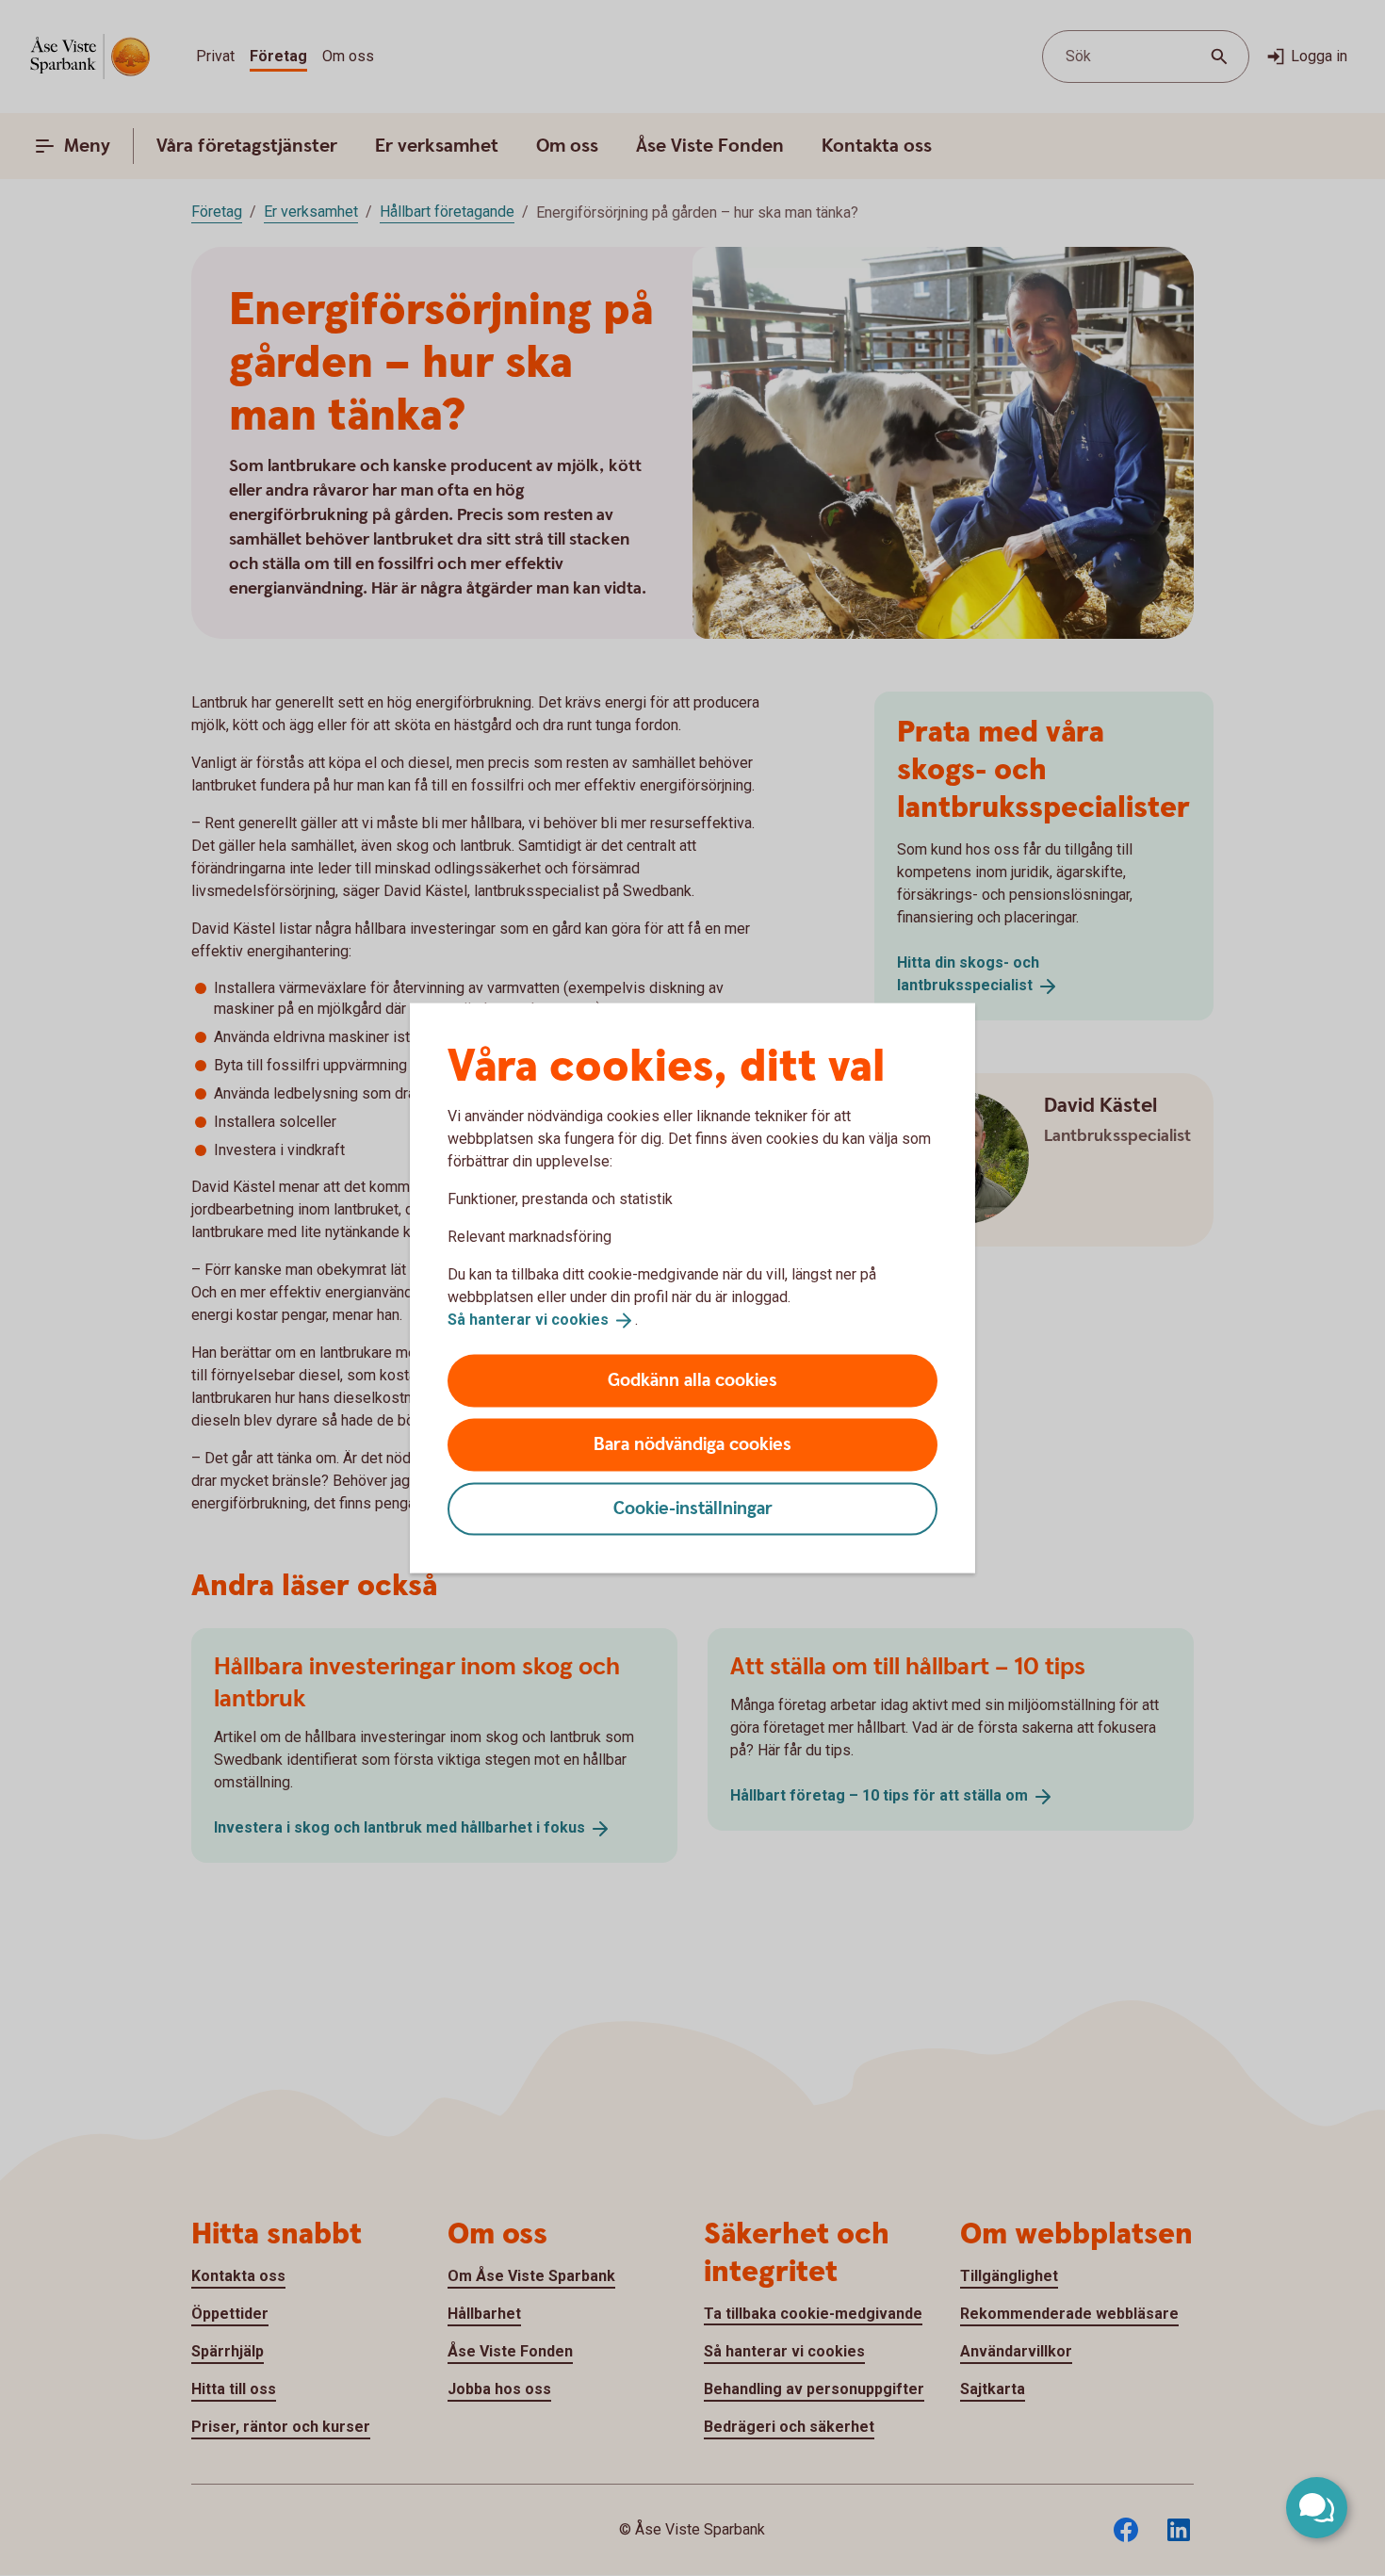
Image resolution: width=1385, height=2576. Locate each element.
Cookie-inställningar (693, 1508)
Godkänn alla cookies (692, 1380)
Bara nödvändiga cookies (692, 1444)
